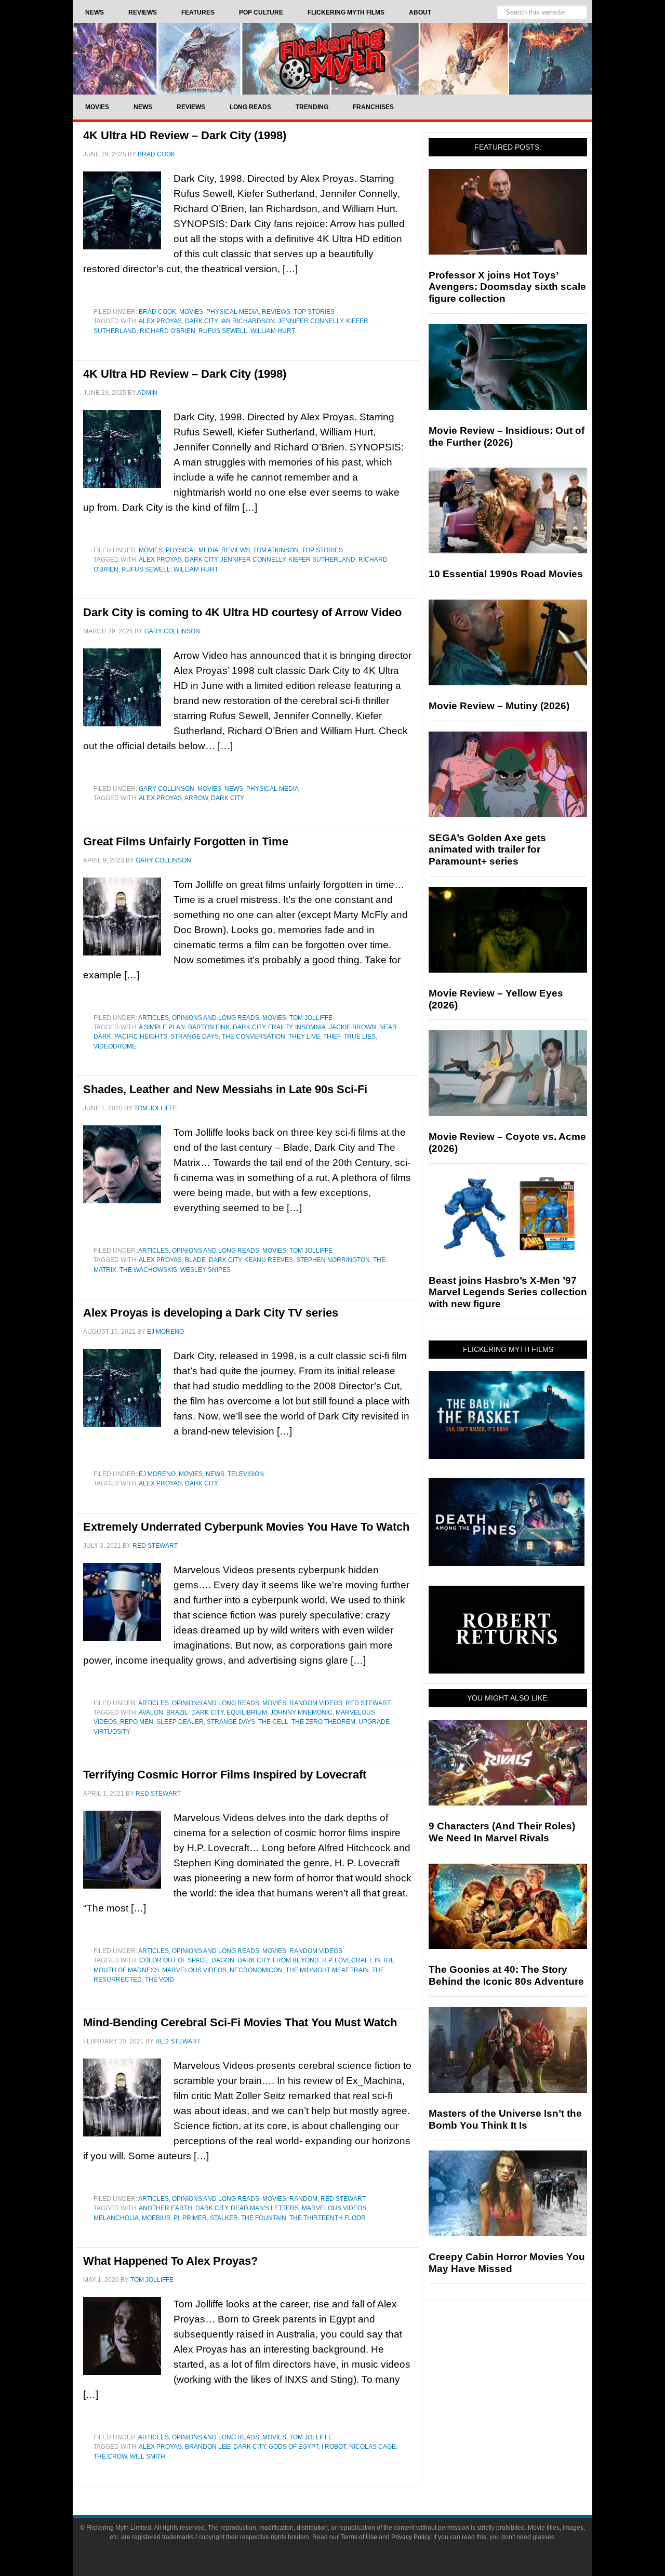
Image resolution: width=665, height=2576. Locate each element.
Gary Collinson (167, 789)
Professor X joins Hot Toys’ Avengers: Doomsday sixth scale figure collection (507, 287)
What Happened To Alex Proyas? (170, 2261)
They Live (304, 1037)
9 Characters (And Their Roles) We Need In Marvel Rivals (502, 1832)
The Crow (110, 2457)
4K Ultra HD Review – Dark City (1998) (185, 135)
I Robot (334, 2447)
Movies (191, 312)
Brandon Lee (208, 2447)
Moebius (156, 2218)
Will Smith (148, 2457)
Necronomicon (256, 1970)
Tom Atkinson (276, 550)
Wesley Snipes (205, 1270)
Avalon (151, 1712)
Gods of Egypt (294, 2447)
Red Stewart (368, 1703)
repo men (137, 1722)
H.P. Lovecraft (347, 1960)
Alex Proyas (160, 321)
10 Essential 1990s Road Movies (506, 574)
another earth (165, 2208)
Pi (176, 2218)
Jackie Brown (353, 1027)
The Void (159, 1980)
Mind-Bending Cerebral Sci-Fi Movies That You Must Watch (240, 2022)
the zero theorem (323, 1722)
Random (303, 2199)
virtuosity (112, 1732)
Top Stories (314, 312)
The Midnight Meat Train (327, 1970)
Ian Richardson (248, 321)
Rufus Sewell (223, 331)
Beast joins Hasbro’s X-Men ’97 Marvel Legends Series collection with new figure (508, 1292)
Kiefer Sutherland (322, 560)
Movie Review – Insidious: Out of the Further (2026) (507, 436)
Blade (195, 1260)
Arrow (196, 798)
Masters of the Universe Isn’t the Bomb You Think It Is (505, 2119)
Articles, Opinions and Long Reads (199, 1018)
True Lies (360, 1037)
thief (332, 1037)
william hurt (273, 331)
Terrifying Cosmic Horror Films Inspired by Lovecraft (225, 1775)
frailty (280, 1027)
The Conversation (254, 1037)
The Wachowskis (148, 1270)
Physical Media (232, 312)
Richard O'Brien (168, 331)
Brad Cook (157, 312)
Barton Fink (209, 1027)
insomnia (310, 1027)
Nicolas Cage (373, 2447)
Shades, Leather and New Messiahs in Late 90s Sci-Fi (225, 1089)
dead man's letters (265, 2208)
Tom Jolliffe (311, 1018)
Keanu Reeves (269, 1260)
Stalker (224, 2218)
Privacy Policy (411, 2537)
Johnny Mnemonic (301, 1712)
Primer (195, 2218)
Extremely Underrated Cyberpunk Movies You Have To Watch (246, 1527)
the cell (273, 1722)
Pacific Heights (141, 1037)
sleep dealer (180, 1722)
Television (246, 1474)
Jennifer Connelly (310, 321)
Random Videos (316, 1703)
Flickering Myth (332, 58)
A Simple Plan (162, 1027)
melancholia (116, 2218)
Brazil (177, 1712)
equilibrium (247, 1712)
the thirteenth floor (328, 2218)
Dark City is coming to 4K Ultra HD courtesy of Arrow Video (242, 612)
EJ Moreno (157, 1474)
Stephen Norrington (333, 1260)
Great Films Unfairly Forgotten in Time (186, 841)
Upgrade (374, 1722)
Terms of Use (359, 2537)
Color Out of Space (174, 1960)
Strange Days (195, 1037)
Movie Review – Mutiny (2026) (499, 706)
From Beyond (296, 1960)
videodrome (115, 1046)
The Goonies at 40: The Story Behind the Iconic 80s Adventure (506, 1975)
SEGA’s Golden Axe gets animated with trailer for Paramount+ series (487, 850)
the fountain (264, 2218)
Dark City (201, 321)
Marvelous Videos (194, 1970)
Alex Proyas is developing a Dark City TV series (211, 1313)
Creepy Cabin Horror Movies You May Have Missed (507, 2263)
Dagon (223, 1960)
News (234, 789)
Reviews (276, 312)
